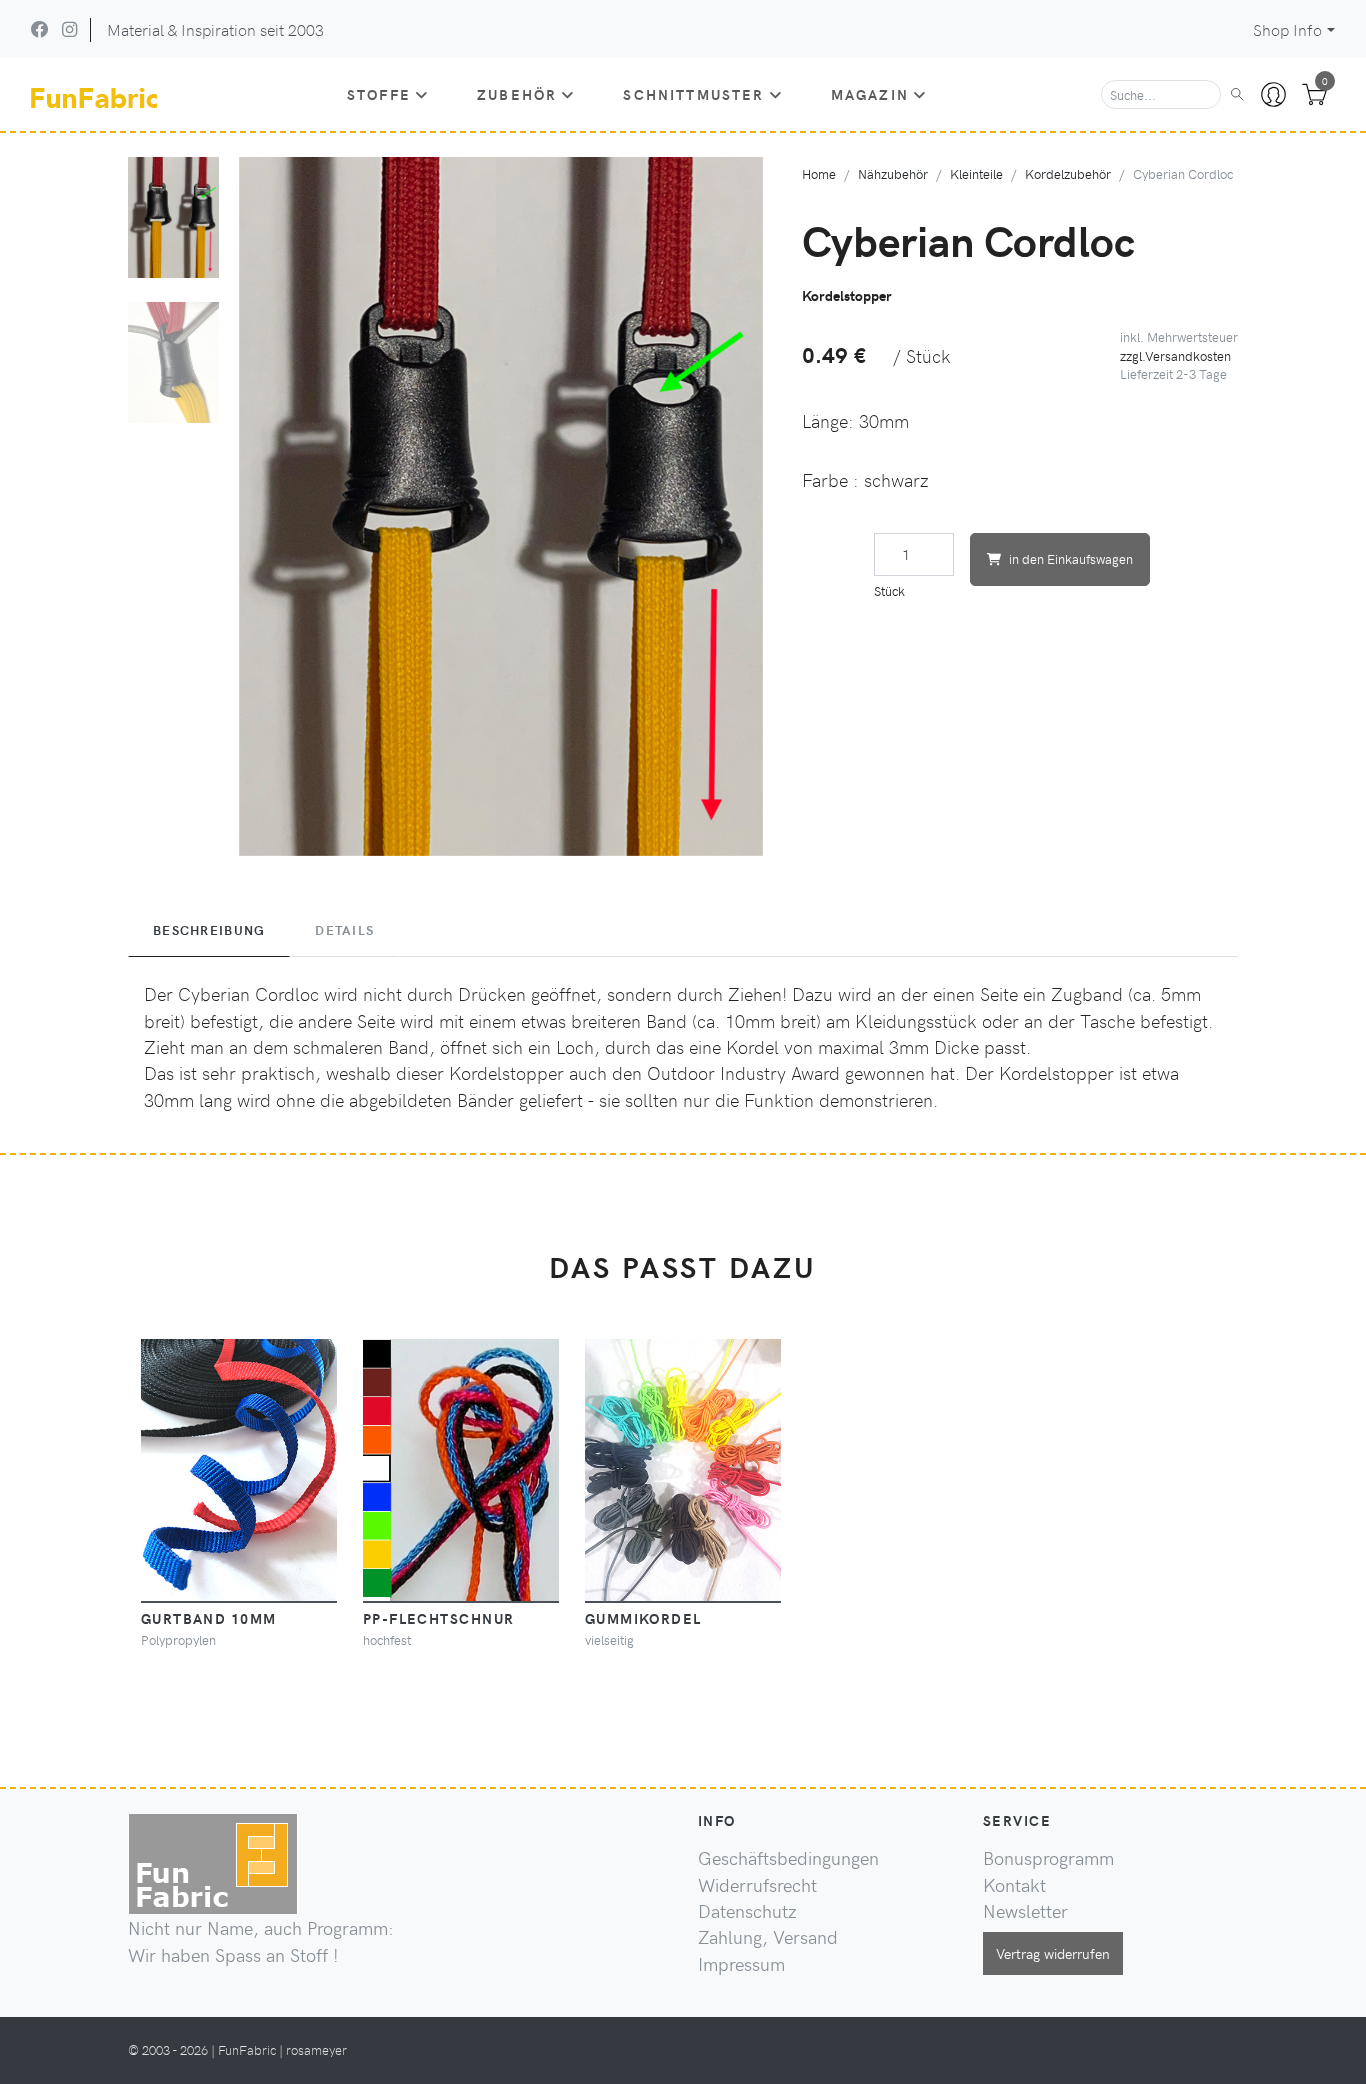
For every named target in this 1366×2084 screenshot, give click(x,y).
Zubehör (517, 94)
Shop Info (1287, 29)
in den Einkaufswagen (1071, 558)
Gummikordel (643, 1618)
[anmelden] (1273, 95)
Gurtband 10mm (209, 1618)
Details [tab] (344, 930)
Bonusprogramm (1048, 1858)
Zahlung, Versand (768, 1937)
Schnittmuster (693, 94)
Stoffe (379, 94)
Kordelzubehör (1068, 173)
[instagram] (69, 29)
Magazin (870, 94)
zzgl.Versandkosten (1175, 355)
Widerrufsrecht (757, 1885)
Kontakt (1014, 1885)
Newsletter (1025, 1911)
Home (819, 173)
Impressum (741, 1964)
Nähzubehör (893, 173)
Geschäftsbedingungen (788, 1858)
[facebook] (40, 29)
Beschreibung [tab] (209, 930)
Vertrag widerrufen (1053, 1953)
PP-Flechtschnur (439, 1618)
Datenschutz (747, 1911)
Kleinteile (976, 173)
